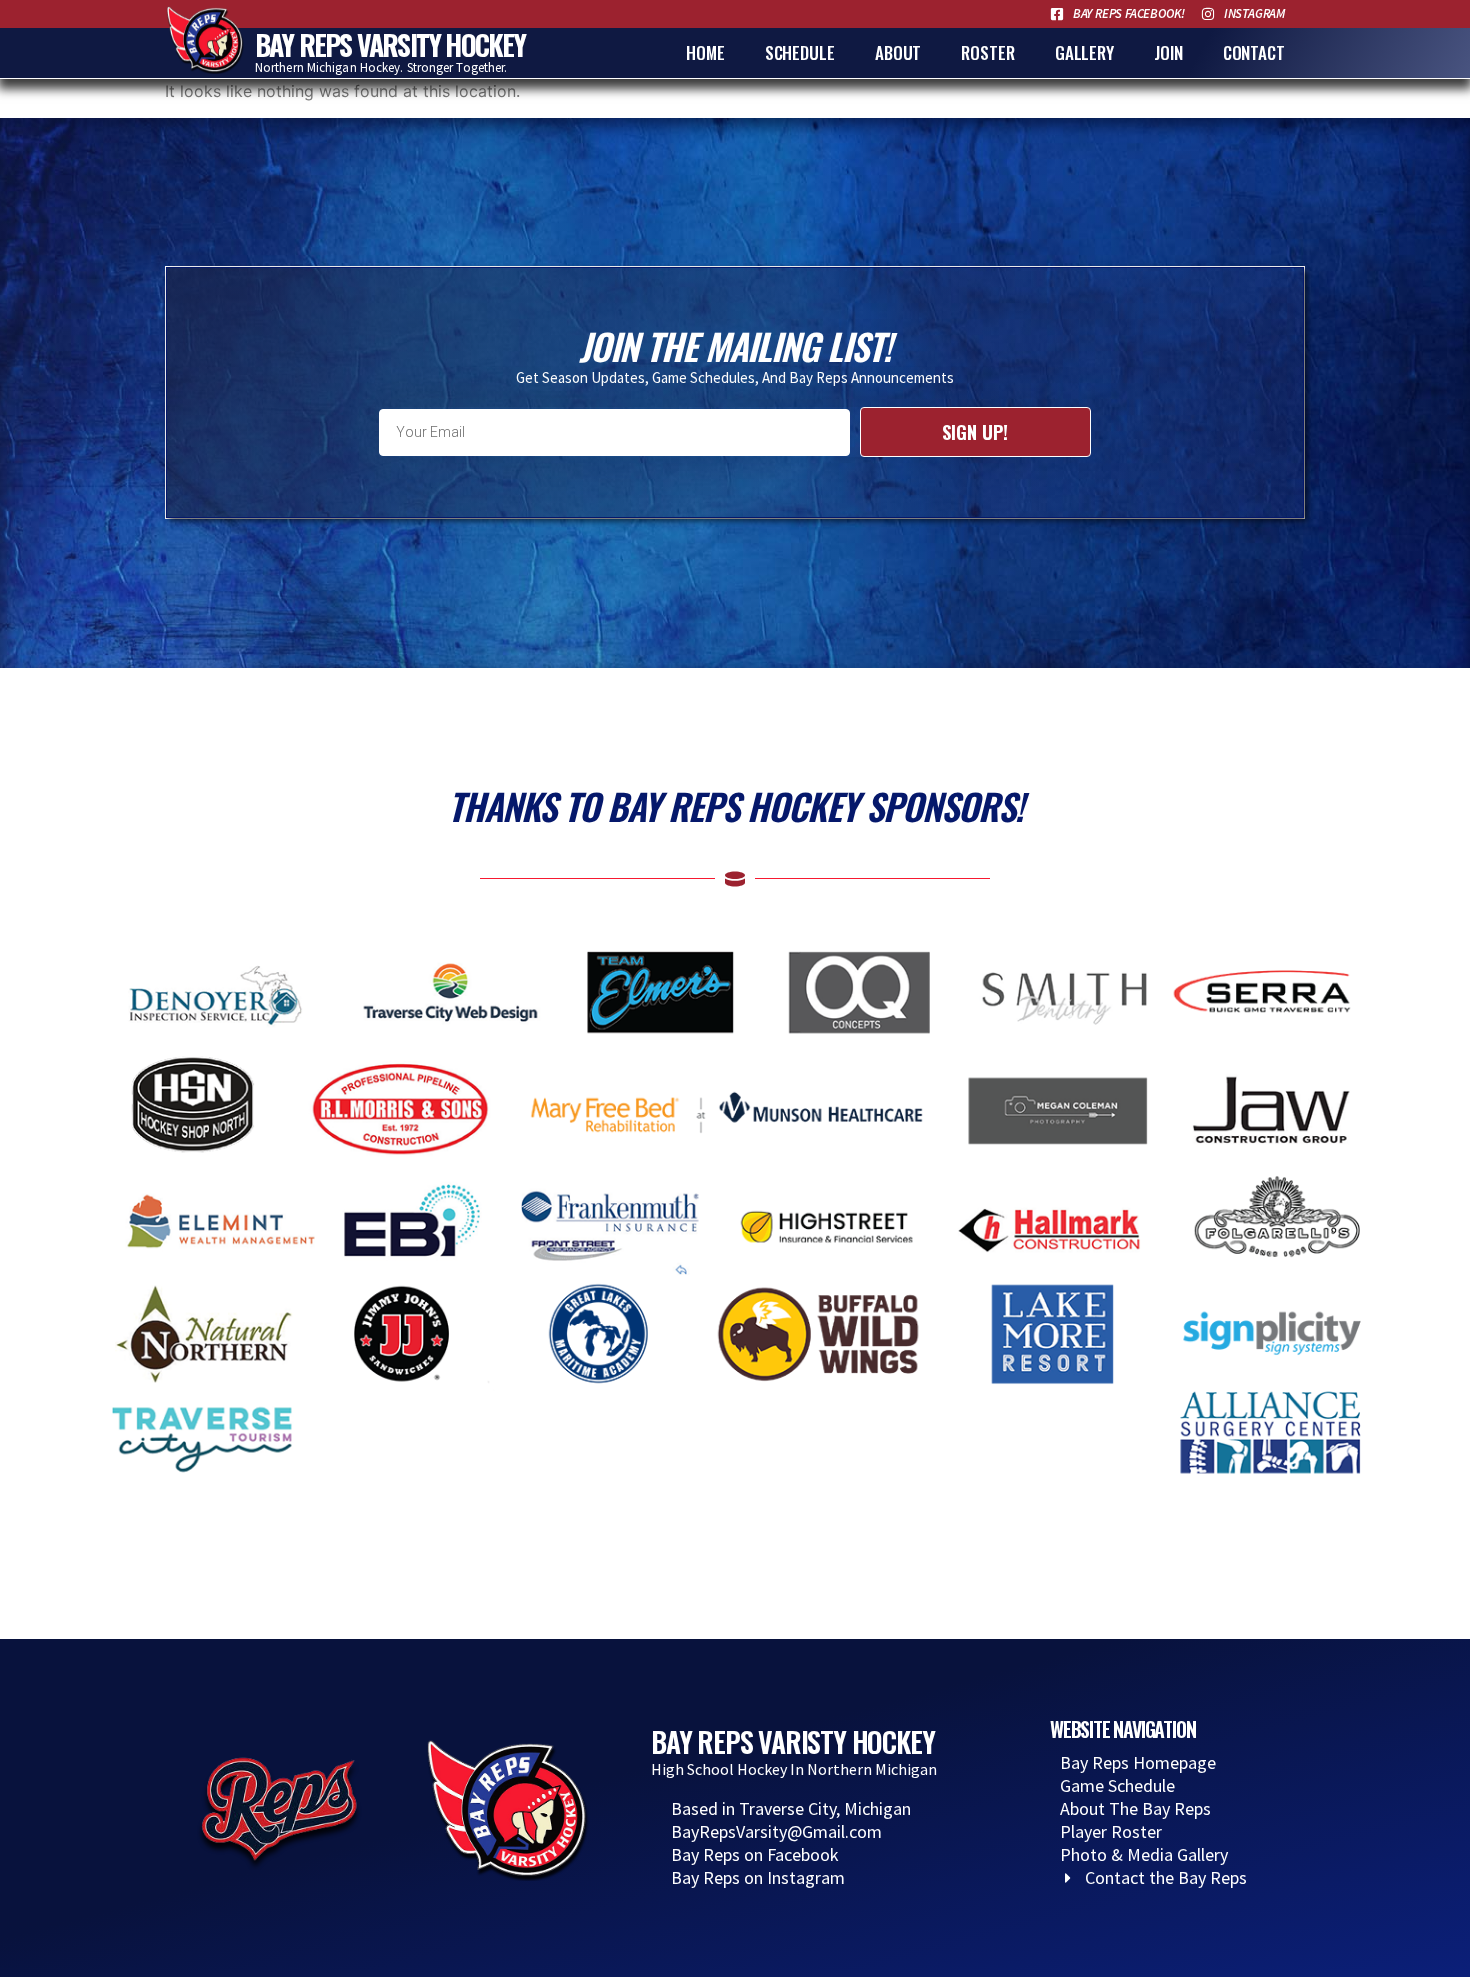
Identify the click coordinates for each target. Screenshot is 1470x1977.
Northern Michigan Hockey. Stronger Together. (381, 67)
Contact (1254, 52)
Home (705, 52)
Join (1168, 52)
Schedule (800, 52)
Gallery (1084, 52)
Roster (987, 52)
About (898, 52)
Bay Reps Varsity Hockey (390, 44)
